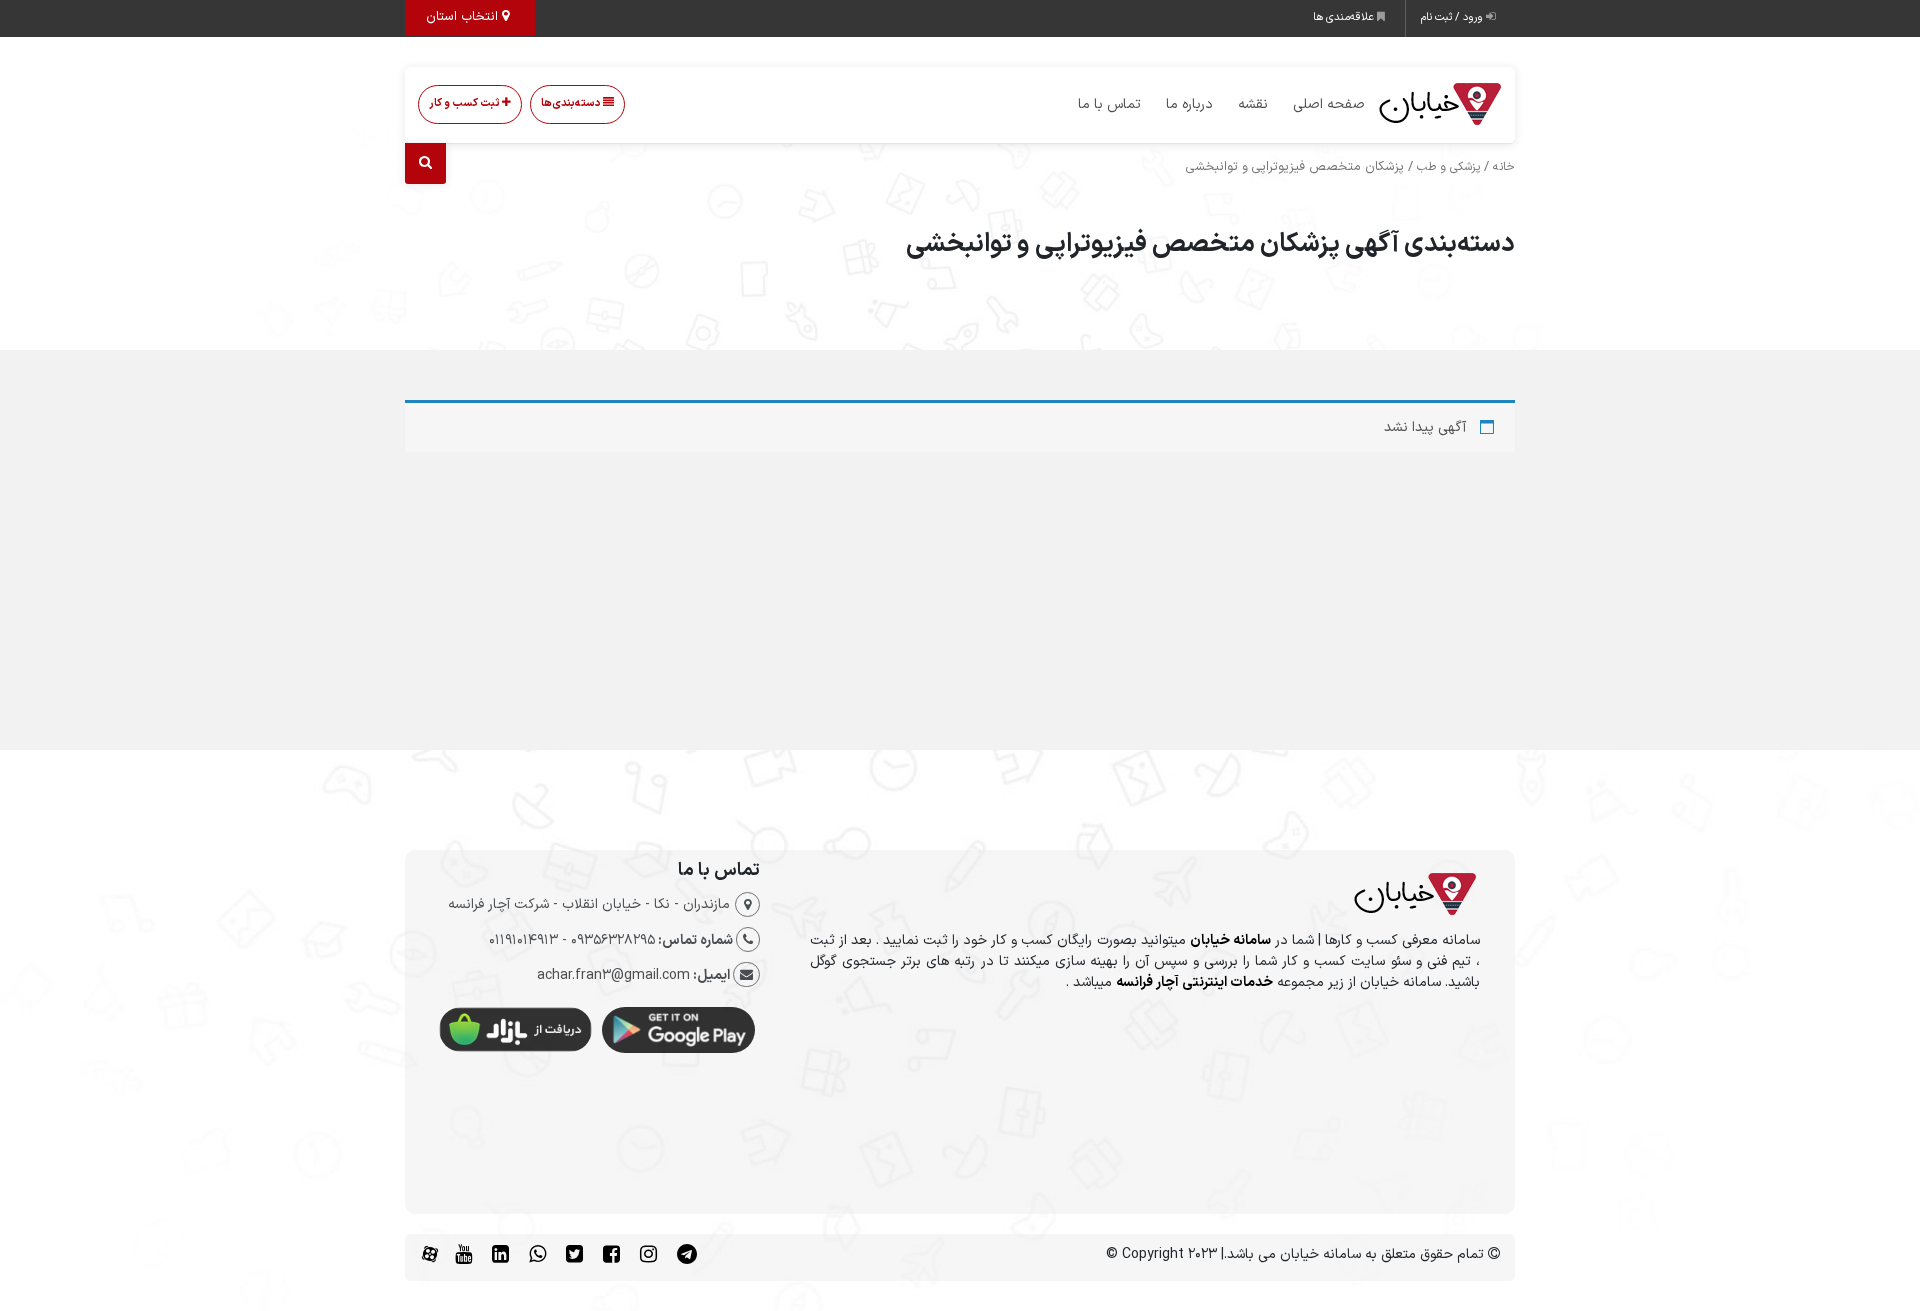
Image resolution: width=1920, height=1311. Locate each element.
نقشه (1253, 104)
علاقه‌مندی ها (1345, 17)
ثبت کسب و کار (465, 103)
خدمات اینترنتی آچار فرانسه (1194, 982)
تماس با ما (1109, 104)
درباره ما (1189, 104)
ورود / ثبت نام (1453, 17)
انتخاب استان (464, 17)
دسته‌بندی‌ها (572, 103)
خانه (1504, 167)
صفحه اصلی (1329, 104)
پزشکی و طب (1448, 167)
